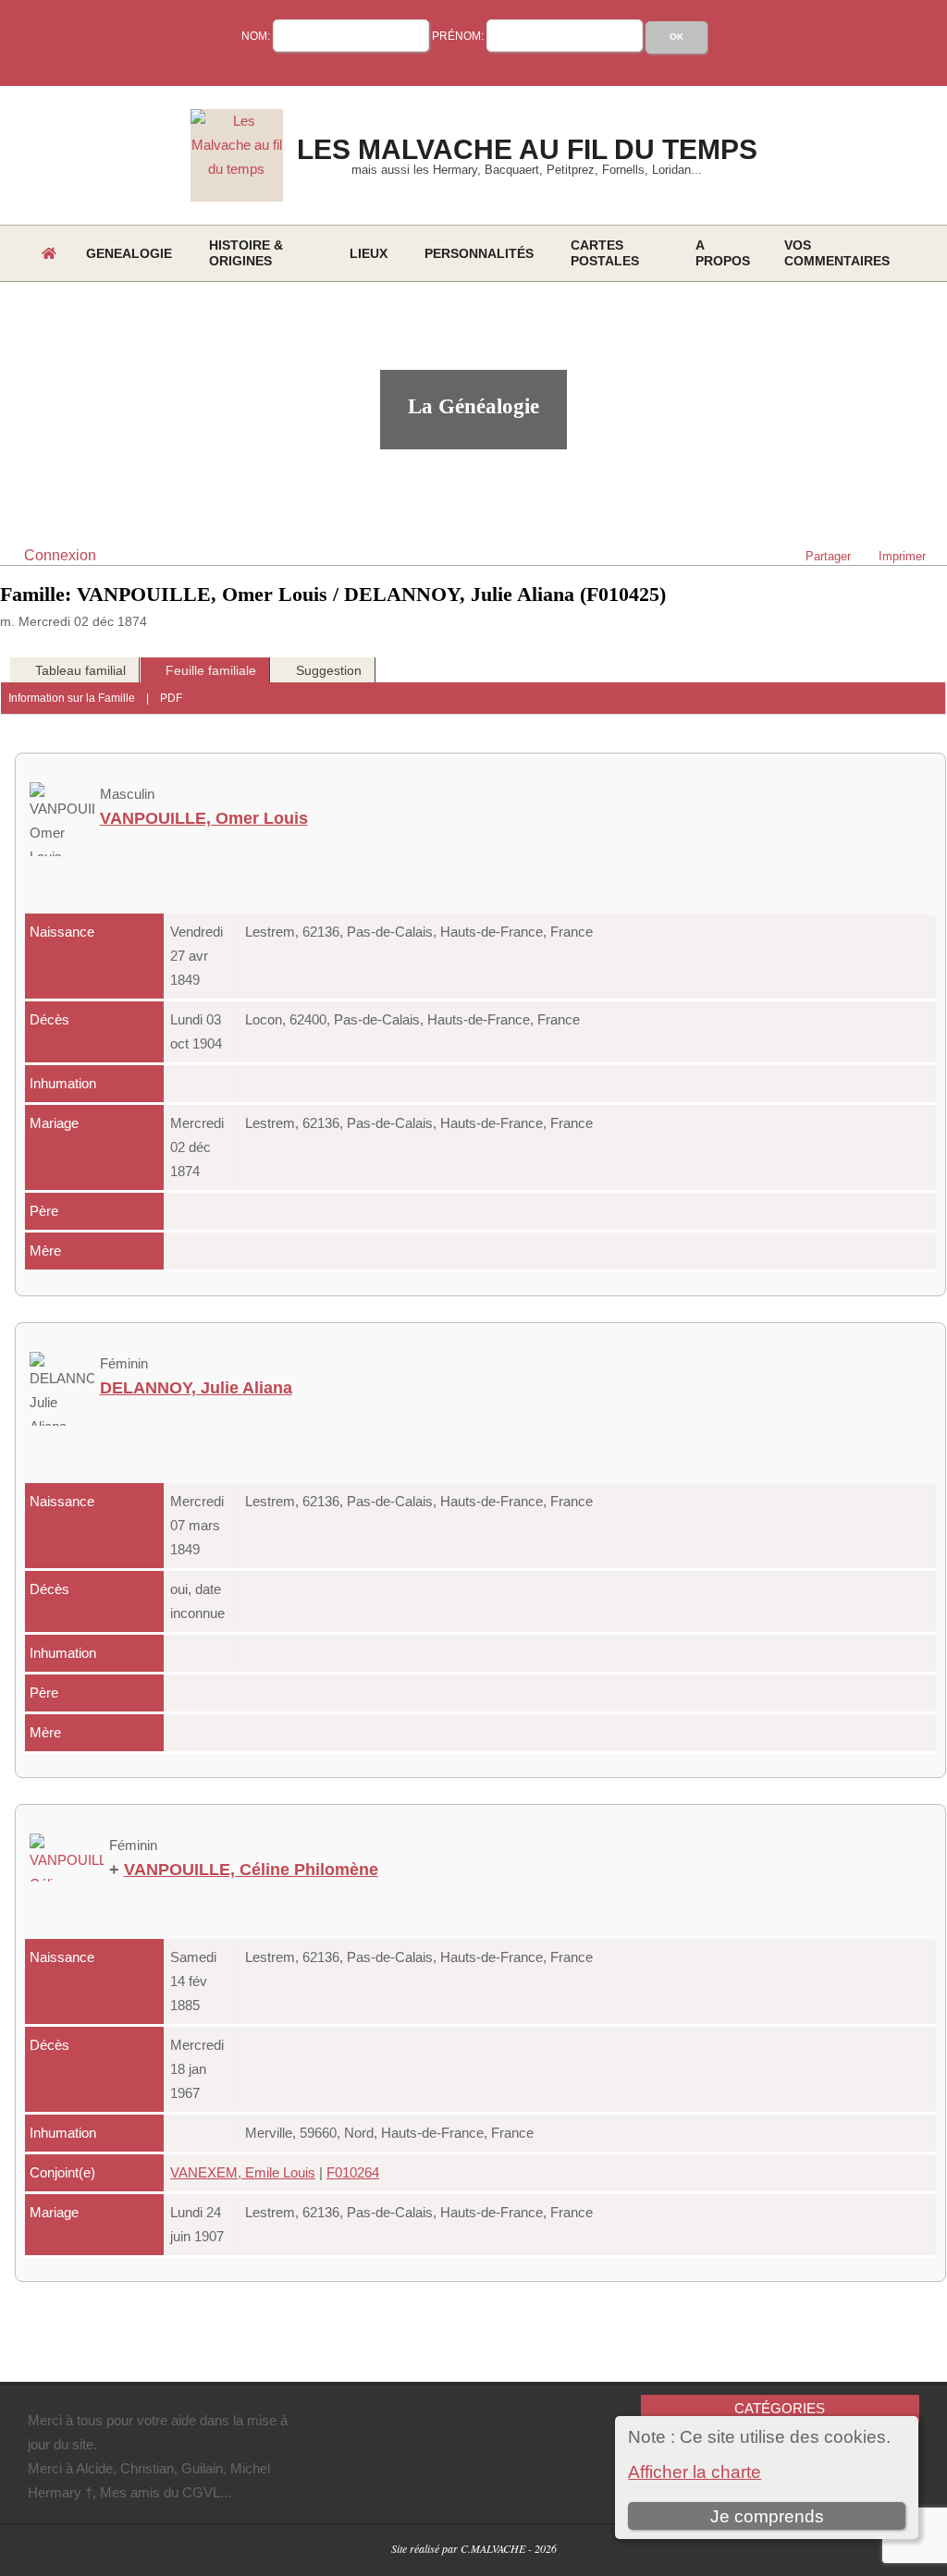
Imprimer (902, 556)
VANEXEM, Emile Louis (243, 2172)
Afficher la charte (695, 2472)
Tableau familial (80, 670)
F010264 (353, 2172)
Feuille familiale (211, 670)
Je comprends (767, 2516)
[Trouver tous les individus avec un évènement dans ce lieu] (606, 932)
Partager (828, 556)
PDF (171, 698)
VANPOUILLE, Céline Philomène (251, 1870)
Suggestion (329, 670)
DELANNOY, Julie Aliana (196, 1388)
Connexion (60, 555)
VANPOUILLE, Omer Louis (204, 818)
